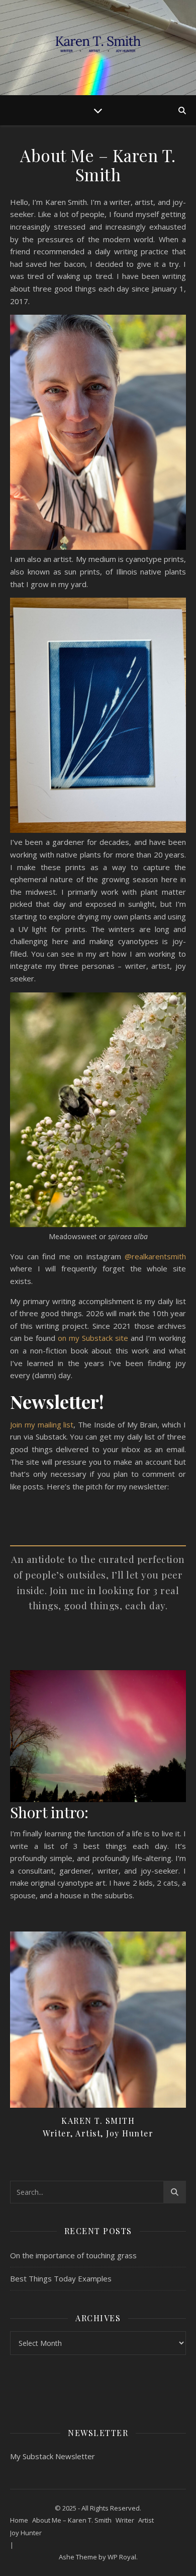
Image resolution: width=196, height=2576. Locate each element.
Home (19, 2520)
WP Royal (122, 2557)
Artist (146, 2520)
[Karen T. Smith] (98, 48)
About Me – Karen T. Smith (72, 2520)
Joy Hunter (26, 2533)
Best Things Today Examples (61, 2278)
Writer (125, 2520)
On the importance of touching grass (73, 2255)
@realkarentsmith (155, 1256)
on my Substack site (93, 1338)
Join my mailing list (42, 1424)
